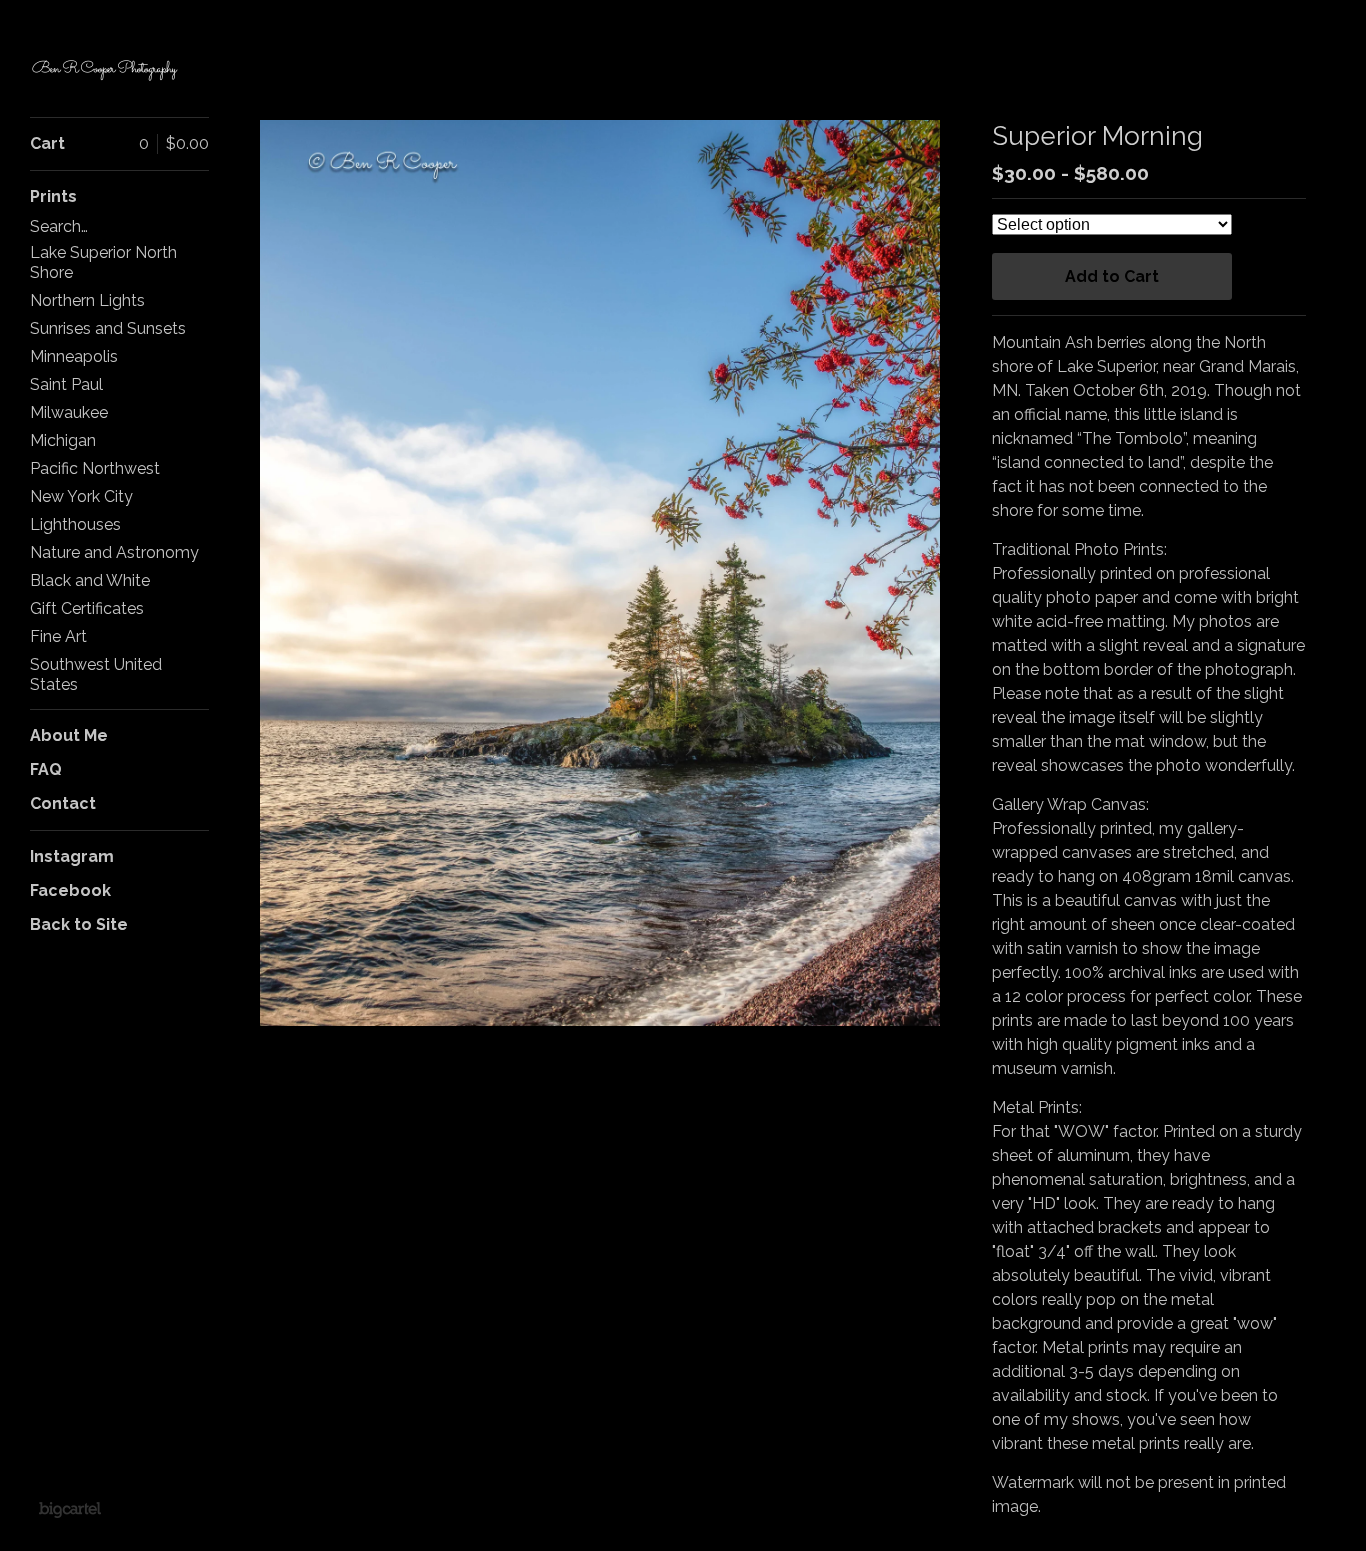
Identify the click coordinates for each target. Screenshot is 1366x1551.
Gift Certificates (87, 608)
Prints (53, 196)
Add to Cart (1112, 276)
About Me (69, 735)
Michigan (63, 440)
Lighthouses (75, 524)
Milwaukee (69, 412)
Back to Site (79, 924)
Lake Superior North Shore (103, 262)
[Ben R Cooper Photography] (105, 69)
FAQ (46, 769)
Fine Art (58, 636)
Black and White (90, 580)
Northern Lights (87, 300)
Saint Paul (66, 384)
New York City (81, 496)
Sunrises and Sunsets (108, 328)
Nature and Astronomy (114, 552)
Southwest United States (96, 674)
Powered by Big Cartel (69, 1509)
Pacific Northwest (95, 468)
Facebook (70, 890)
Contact (63, 803)
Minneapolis (74, 356)
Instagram (72, 856)
